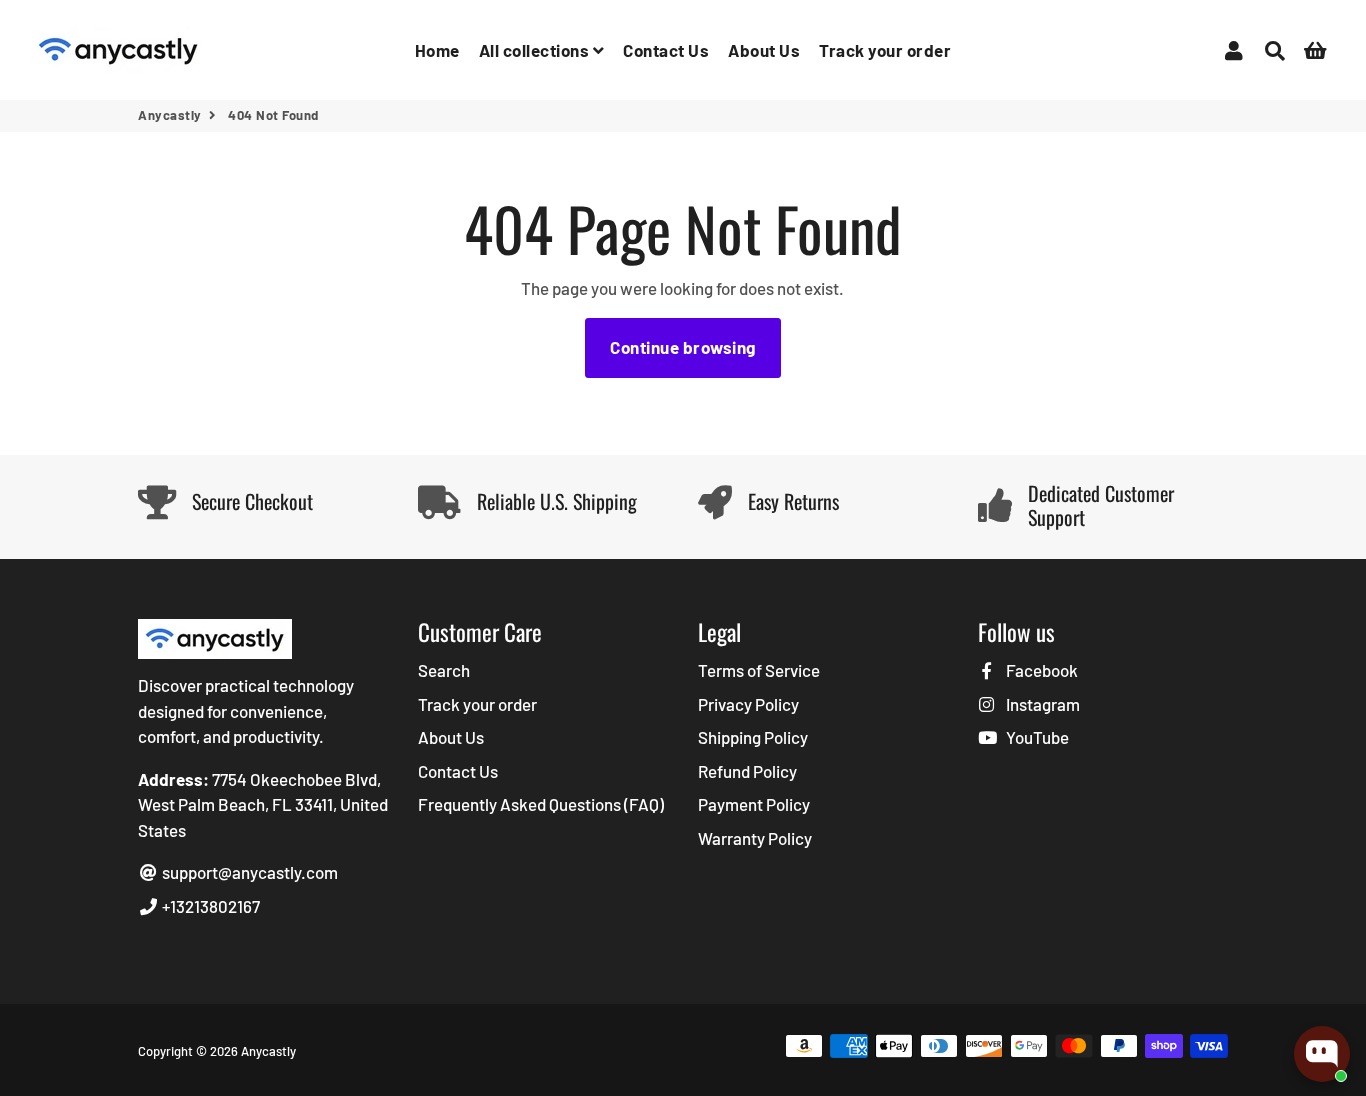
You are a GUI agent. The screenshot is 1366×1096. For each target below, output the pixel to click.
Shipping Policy (753, 737)
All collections (536, 50)
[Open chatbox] (1322, 1054)
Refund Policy (747, 771)
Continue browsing (683, 347)
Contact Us (666, 50)
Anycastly (170, 115)
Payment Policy (754, 804)
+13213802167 (209, 906)
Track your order (885, 50)
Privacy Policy (748, 704)
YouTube (1036, 737)
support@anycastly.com (248, 872)
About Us (764, 50)
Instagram (1041, 704)
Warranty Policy (755, 838)
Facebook (1040, 670)
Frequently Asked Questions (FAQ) (541, 804)
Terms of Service (759, 670)
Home (437, 50)
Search (444, 670)
